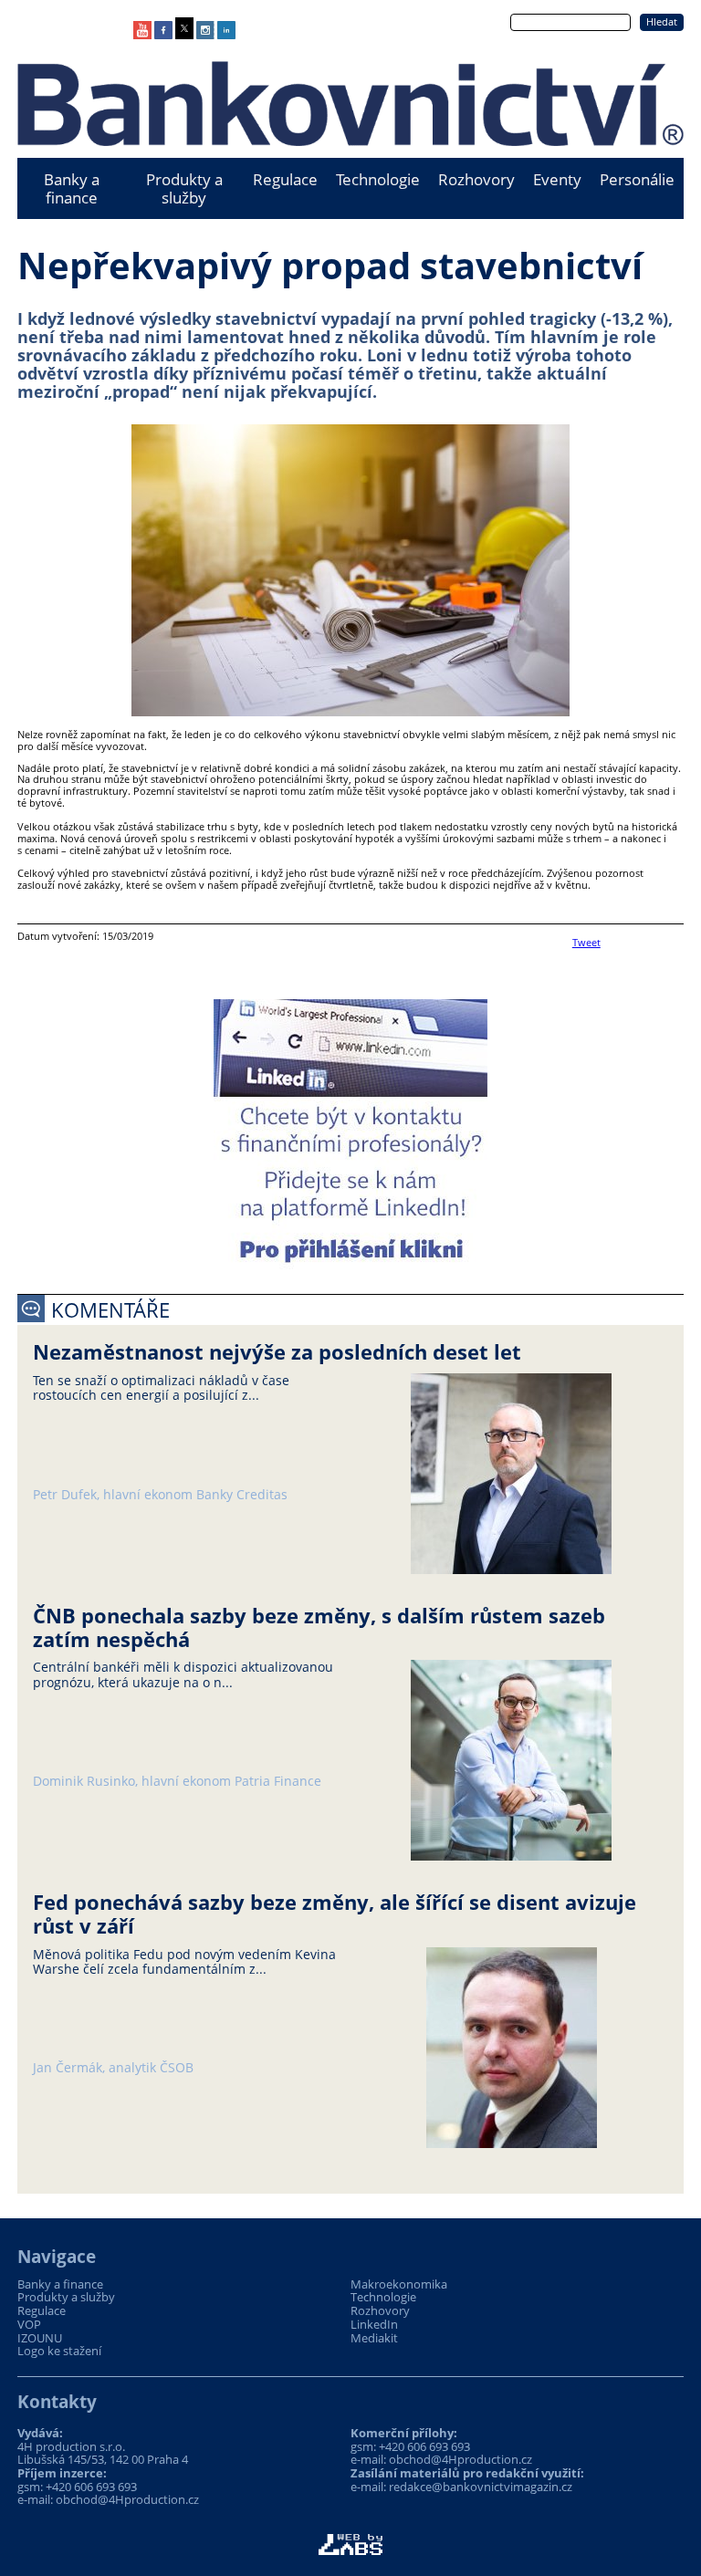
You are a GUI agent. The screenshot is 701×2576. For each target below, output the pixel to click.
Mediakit (374, 2338)
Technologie (378, 179)
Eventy (557, 179)
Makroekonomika (399, 2284)
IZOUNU (40, 2338)
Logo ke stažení (59, 2351)
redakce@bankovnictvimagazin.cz (481, 2487)
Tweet (586, 942)
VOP (29, 2325)
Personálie (637, 179)
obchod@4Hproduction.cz (127, 2499)
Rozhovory (476, 179)
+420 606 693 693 (91, 2487)
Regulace (285, 179)
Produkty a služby (184, 188)
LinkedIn (374, 2325)
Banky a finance (72, 188)
